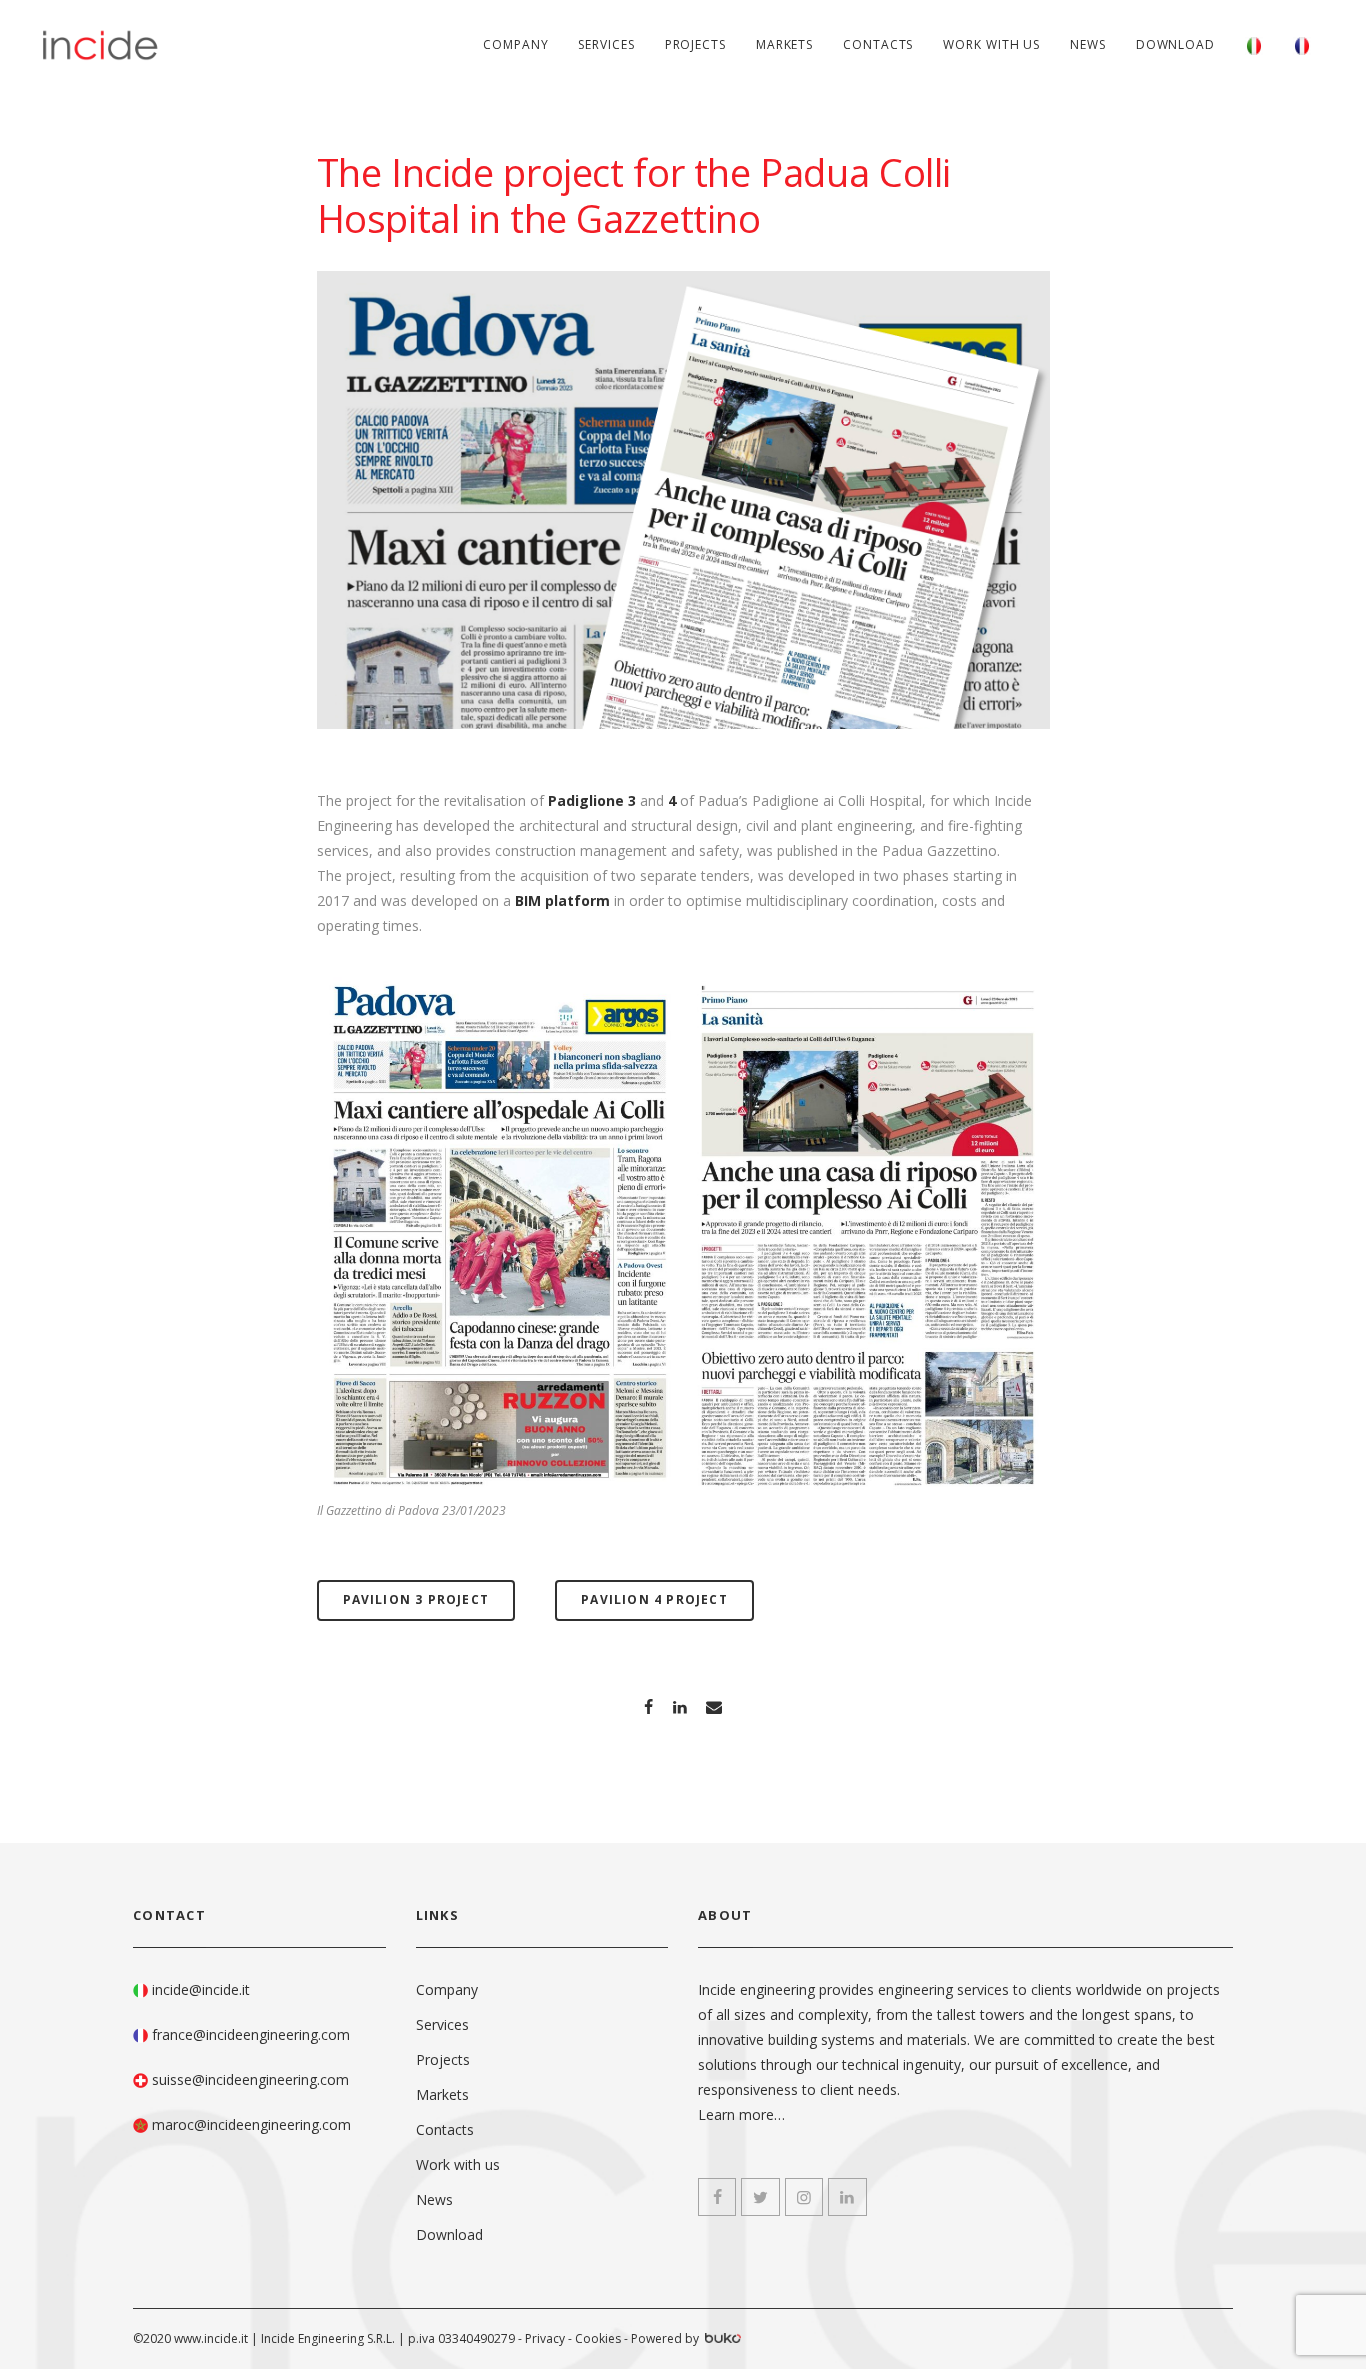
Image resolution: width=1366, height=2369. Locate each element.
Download (1175, 44)
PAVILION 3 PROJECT (416, 1599)
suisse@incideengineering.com (250, 2079)
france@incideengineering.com (251, 2034)
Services (606, 44)
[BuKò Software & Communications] (721, 2340)
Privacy (545, 2338)
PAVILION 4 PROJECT (654, 1599)
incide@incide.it (201, 1989)
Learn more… (741, 2114)
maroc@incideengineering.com (251, 2124)
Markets (784, 44)
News (1088, 44)
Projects (695, 44)
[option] (499, 1235)
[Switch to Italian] (1254, 45)
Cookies (598, 2338)
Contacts (878, 44)
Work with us (991, 44)
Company (515, 44)
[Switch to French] (1302, 45)
